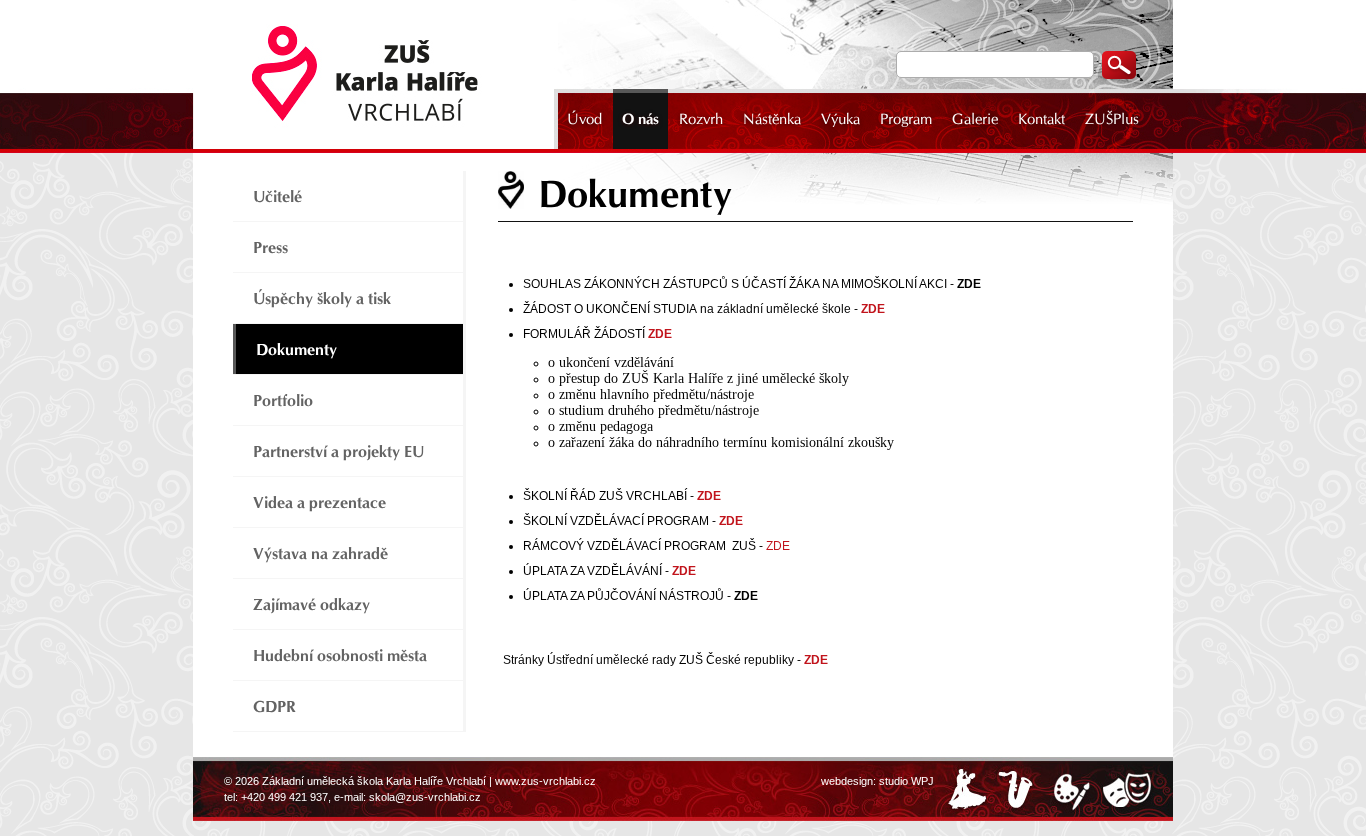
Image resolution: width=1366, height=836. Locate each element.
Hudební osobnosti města (340, 655)
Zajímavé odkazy (311, 604)
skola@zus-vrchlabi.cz (425, 797)
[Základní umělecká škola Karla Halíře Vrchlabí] (378, 74)
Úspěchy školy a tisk (322, 298)
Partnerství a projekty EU (338, 451)
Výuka (840, 119)
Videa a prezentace (319, 502)
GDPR (274, 706)
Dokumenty (296, 349)
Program (906, 119)
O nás (640, 119)
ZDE (709, 496)
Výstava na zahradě (320, 553)
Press (270, 247)
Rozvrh (701, 119)
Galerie (975, 119)
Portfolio (283, 400)
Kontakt (1041, 119)
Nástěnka (772, 119)
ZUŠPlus (1112, 119)
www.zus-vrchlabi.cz (545, 781)
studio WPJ (906, 781)
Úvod (584, 119)
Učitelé (277, 196)
